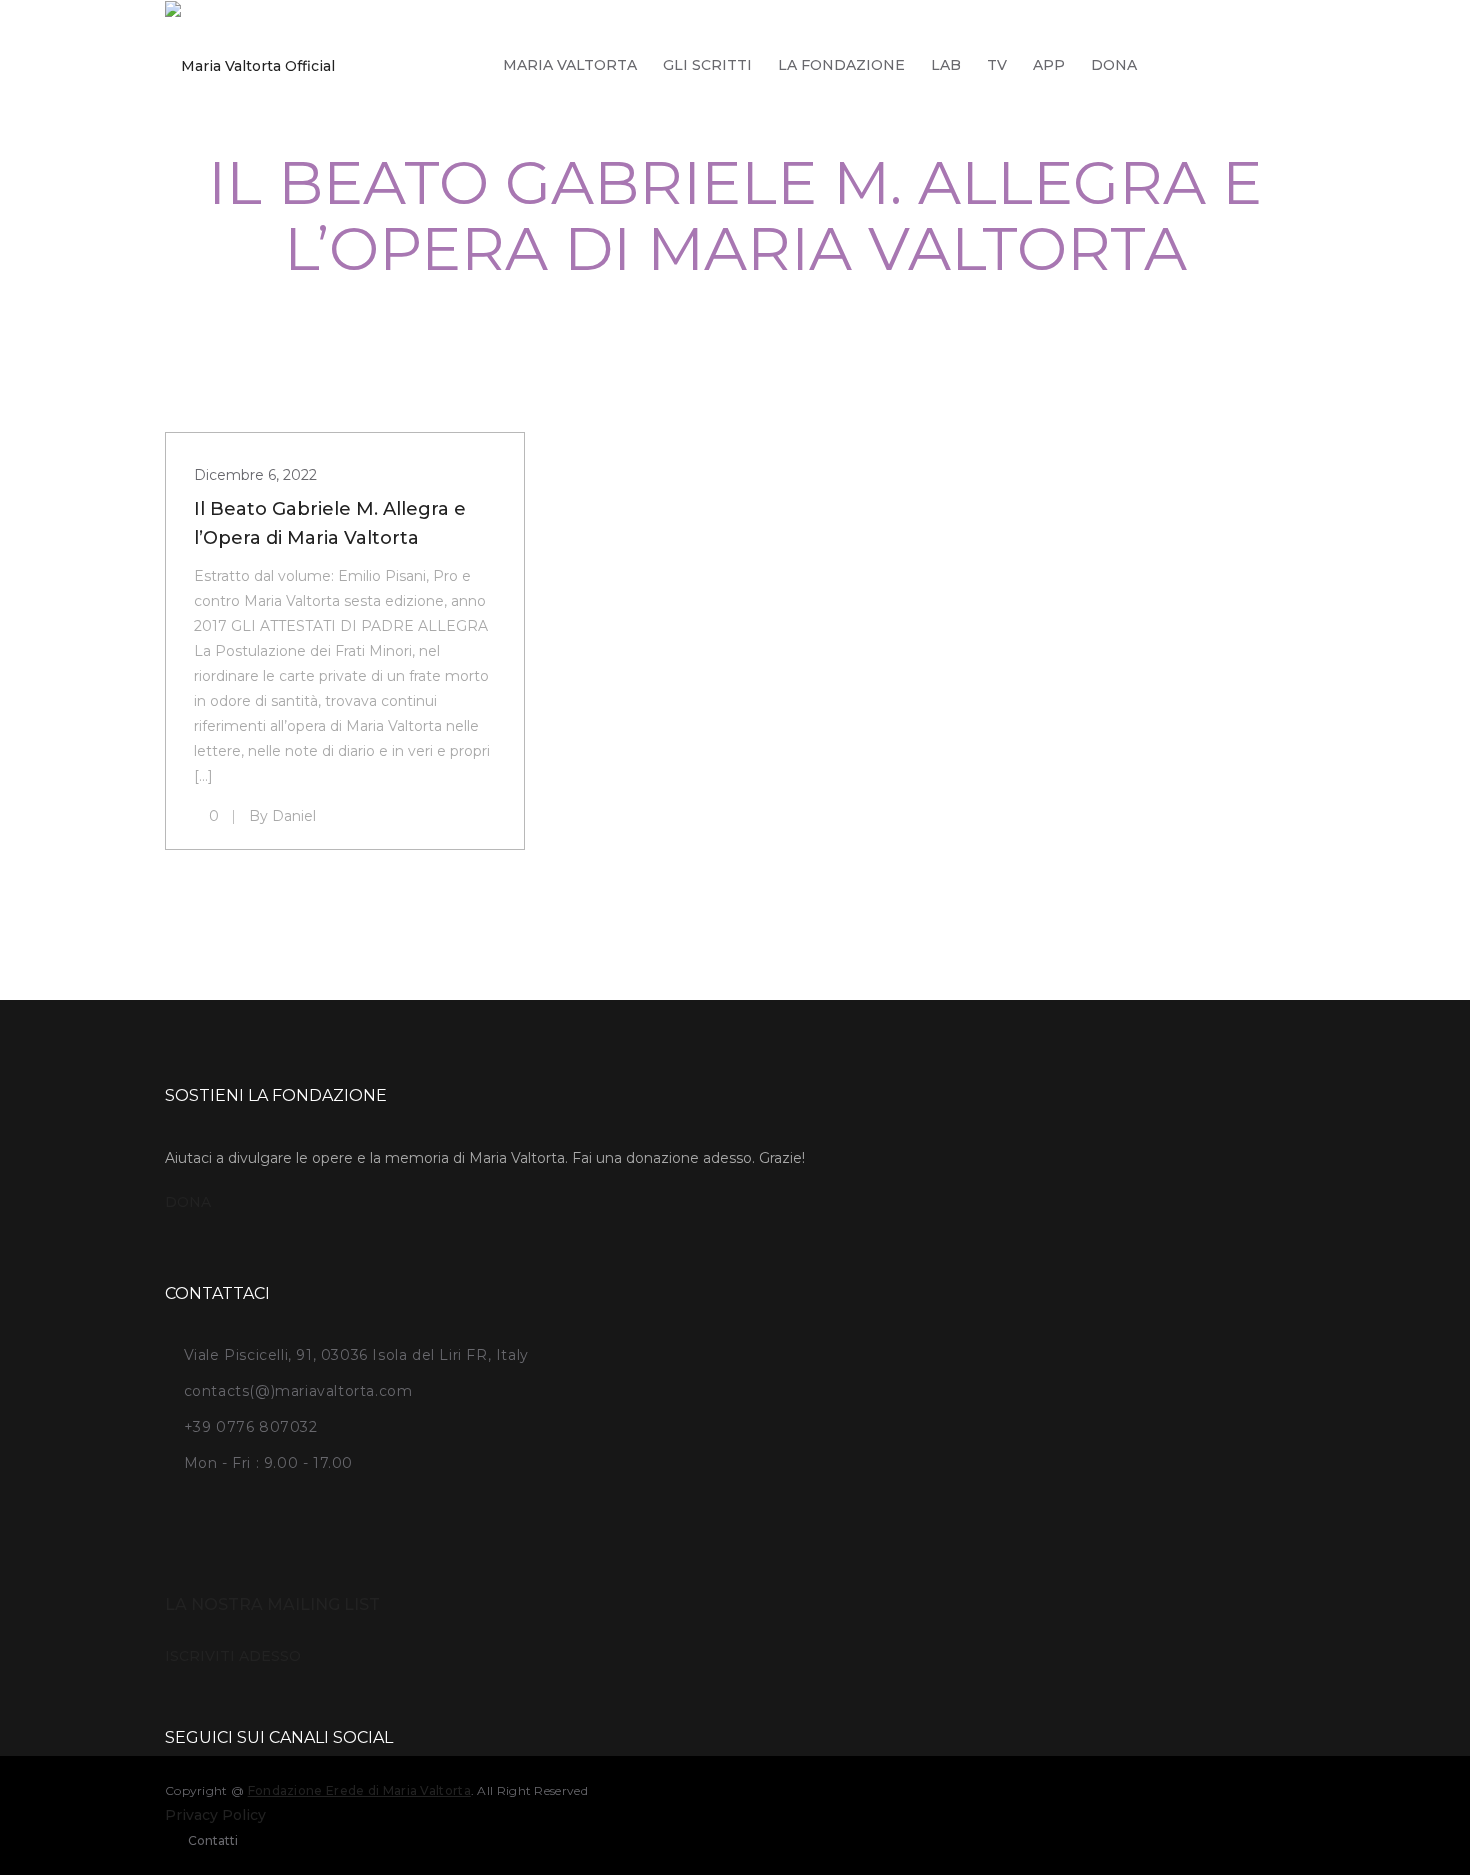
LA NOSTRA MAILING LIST (272, 1604)
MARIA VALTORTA (570, 65)
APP (1049, 65)
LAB (946, 65)
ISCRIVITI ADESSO (233, 1656)
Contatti (213, 1840)
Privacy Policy (215, 1815)
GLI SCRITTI (707, 65)
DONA (1114, 65)
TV (997, 65)
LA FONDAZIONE (841, 65)
